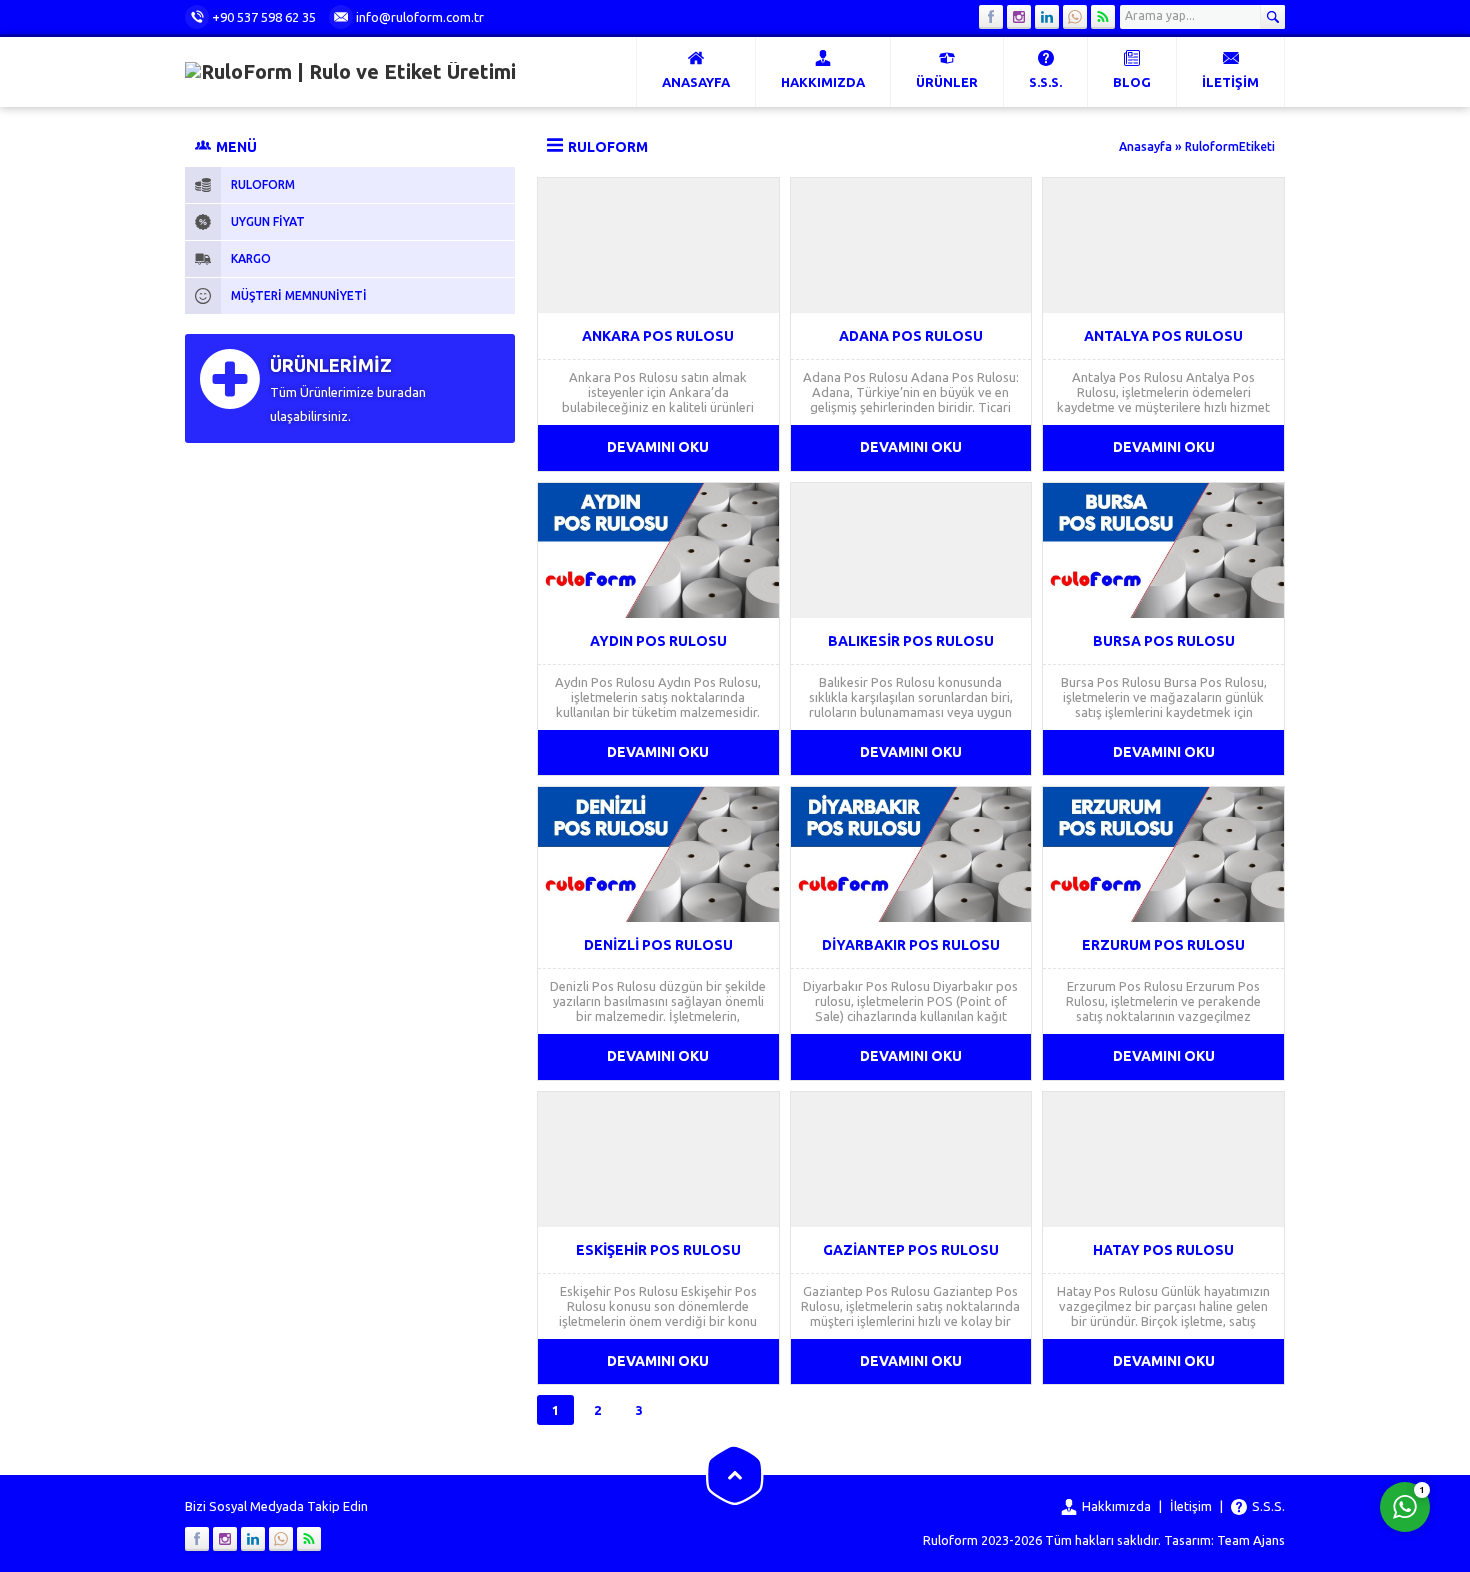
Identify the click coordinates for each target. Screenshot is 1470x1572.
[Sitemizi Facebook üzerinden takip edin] (991, 17)
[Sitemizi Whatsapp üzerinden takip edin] (1075, 17)
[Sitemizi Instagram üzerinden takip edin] (1019, 17)
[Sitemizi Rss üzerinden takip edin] (1103, 17)
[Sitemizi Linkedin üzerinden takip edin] (1047, 17)
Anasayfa (1145, 146)
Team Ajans (1251, 1540)
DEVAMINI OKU (658, 447)
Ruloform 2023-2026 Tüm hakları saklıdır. (1042, 1540)
